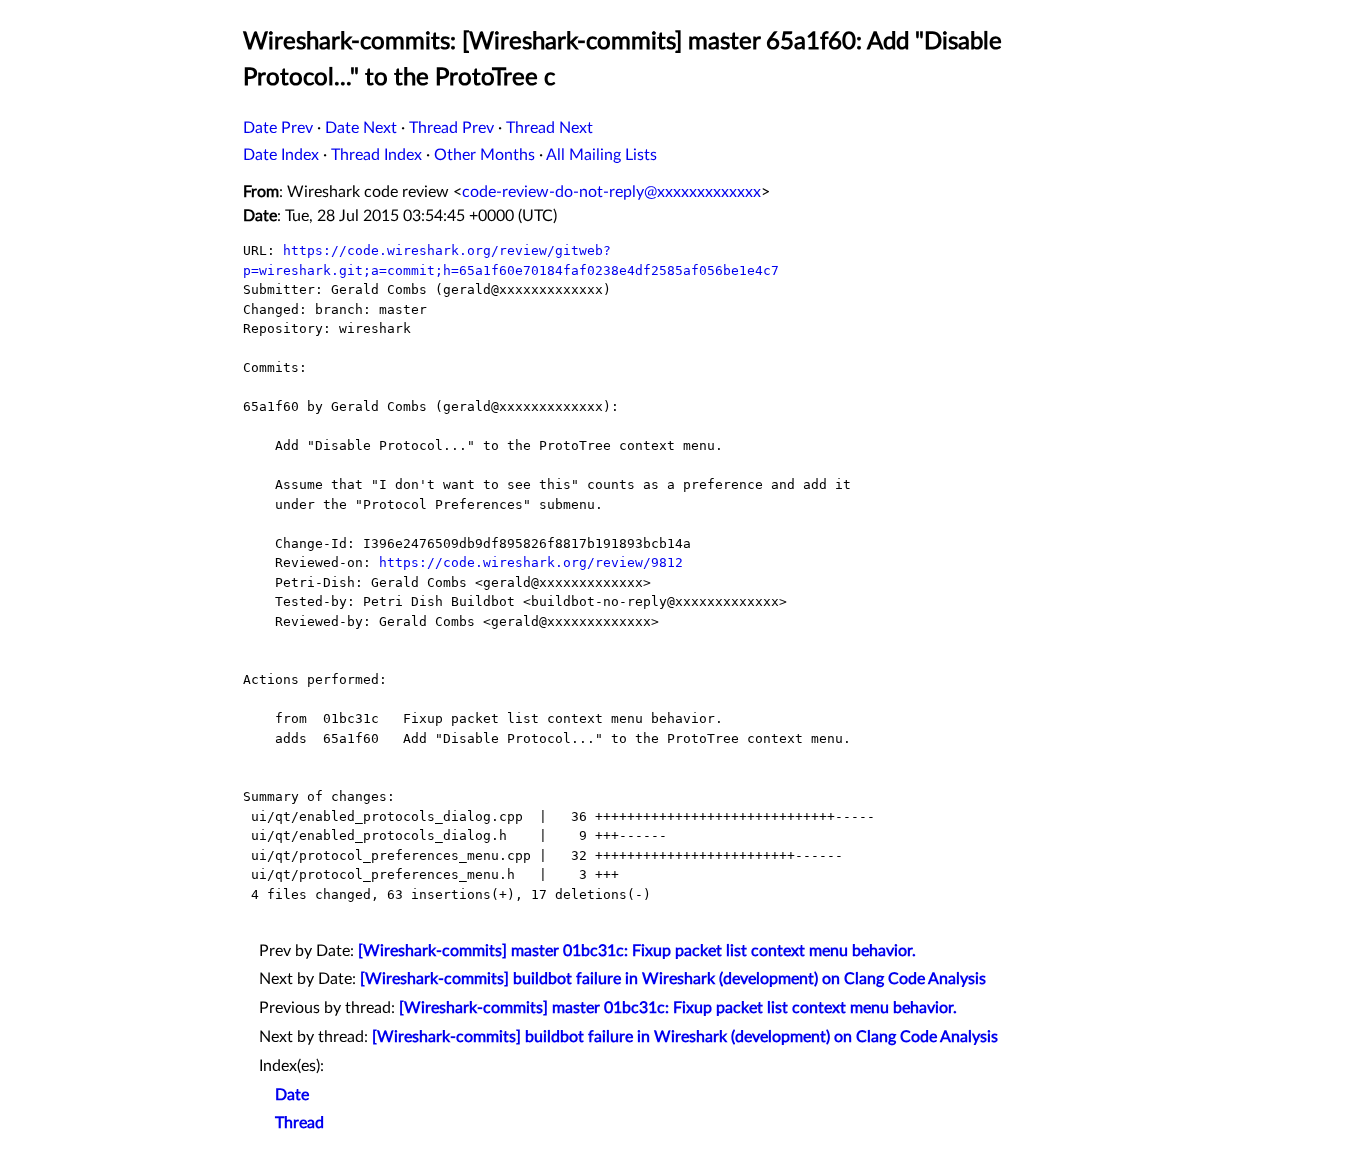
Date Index (281, 155)
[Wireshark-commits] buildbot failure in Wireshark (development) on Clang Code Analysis (673, 979)
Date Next (361, 128)
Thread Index (376, 155)
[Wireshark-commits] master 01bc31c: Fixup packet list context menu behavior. (637, 951)
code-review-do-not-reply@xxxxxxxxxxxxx (611, 192)
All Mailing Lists (601, 155)
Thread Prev (451, 128)
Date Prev (278, 128)
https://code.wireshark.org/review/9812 (531, 562)
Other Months (484, 155)
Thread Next (549, 128)
